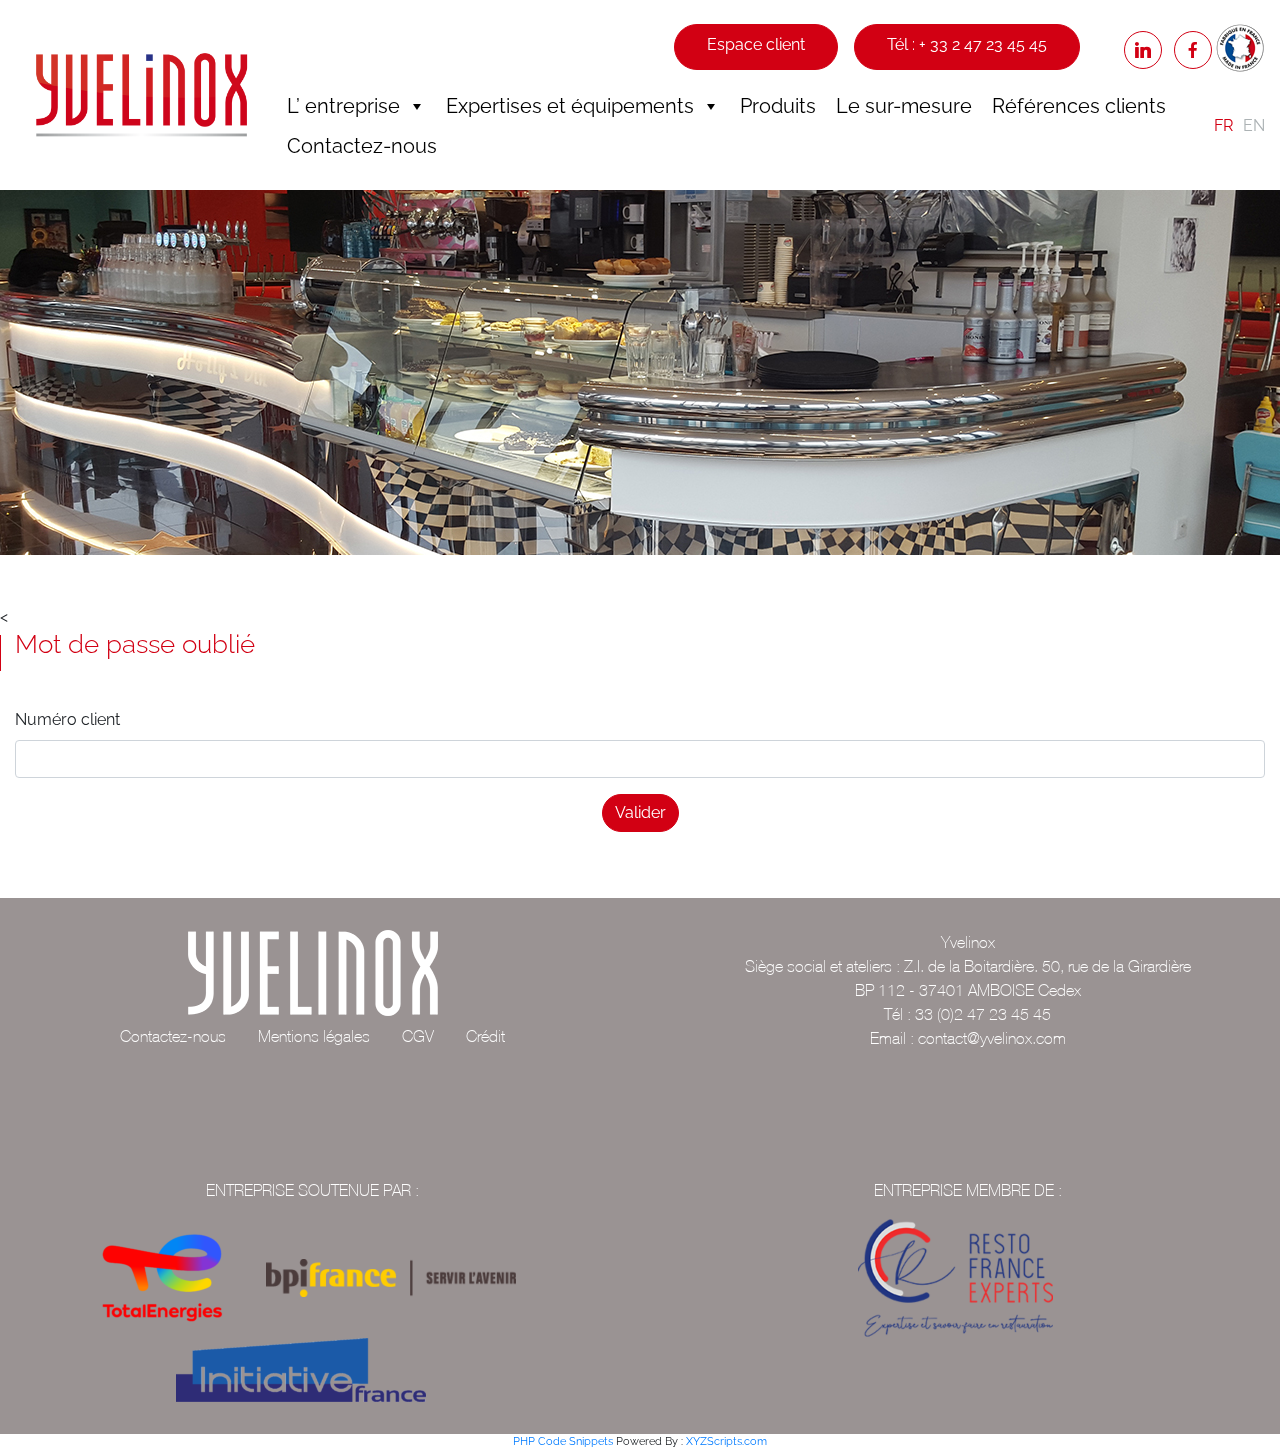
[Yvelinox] (141, 94)
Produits (778, 106)
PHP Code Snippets (563, 1441)
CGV (418, 1036)
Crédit (485, 1036)
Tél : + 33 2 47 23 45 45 (967, 44)
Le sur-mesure (904, 106)
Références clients (1079, 106)
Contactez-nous (362, 146)
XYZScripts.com (726, 1441)
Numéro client (67, 719)
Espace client (756, 44)
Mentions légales (314, 1036)
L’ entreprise (343, 106)
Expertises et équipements (570, 106)
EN (1254, 125)
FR (1223, 125)
